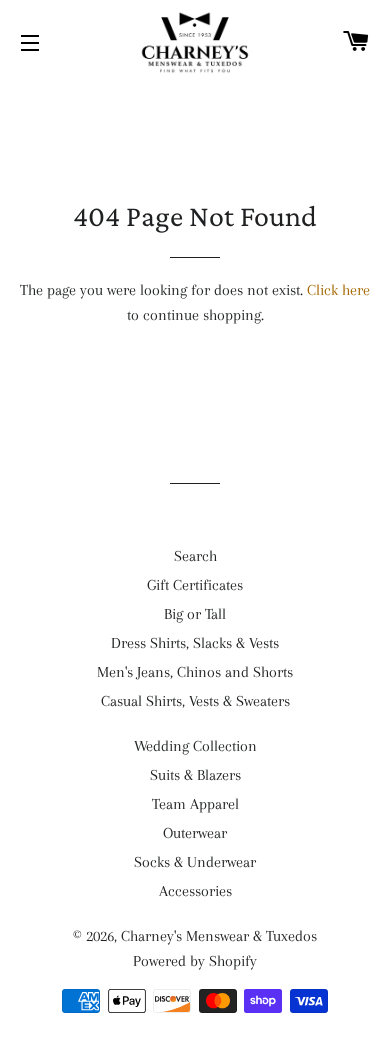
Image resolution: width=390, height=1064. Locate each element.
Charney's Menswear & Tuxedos (219, 936)
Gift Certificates (195, 585)
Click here (338, 290)
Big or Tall (195, 614)
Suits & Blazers (195, 775)
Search (195, 556)
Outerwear (195, 833)
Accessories (195, 891)
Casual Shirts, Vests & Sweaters (195, 701)
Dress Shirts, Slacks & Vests (195, 643)
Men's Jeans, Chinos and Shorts (195, 672)
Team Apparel (195, 804)
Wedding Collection (195, 746)
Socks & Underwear (195, 862)
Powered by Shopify (195, 961)
